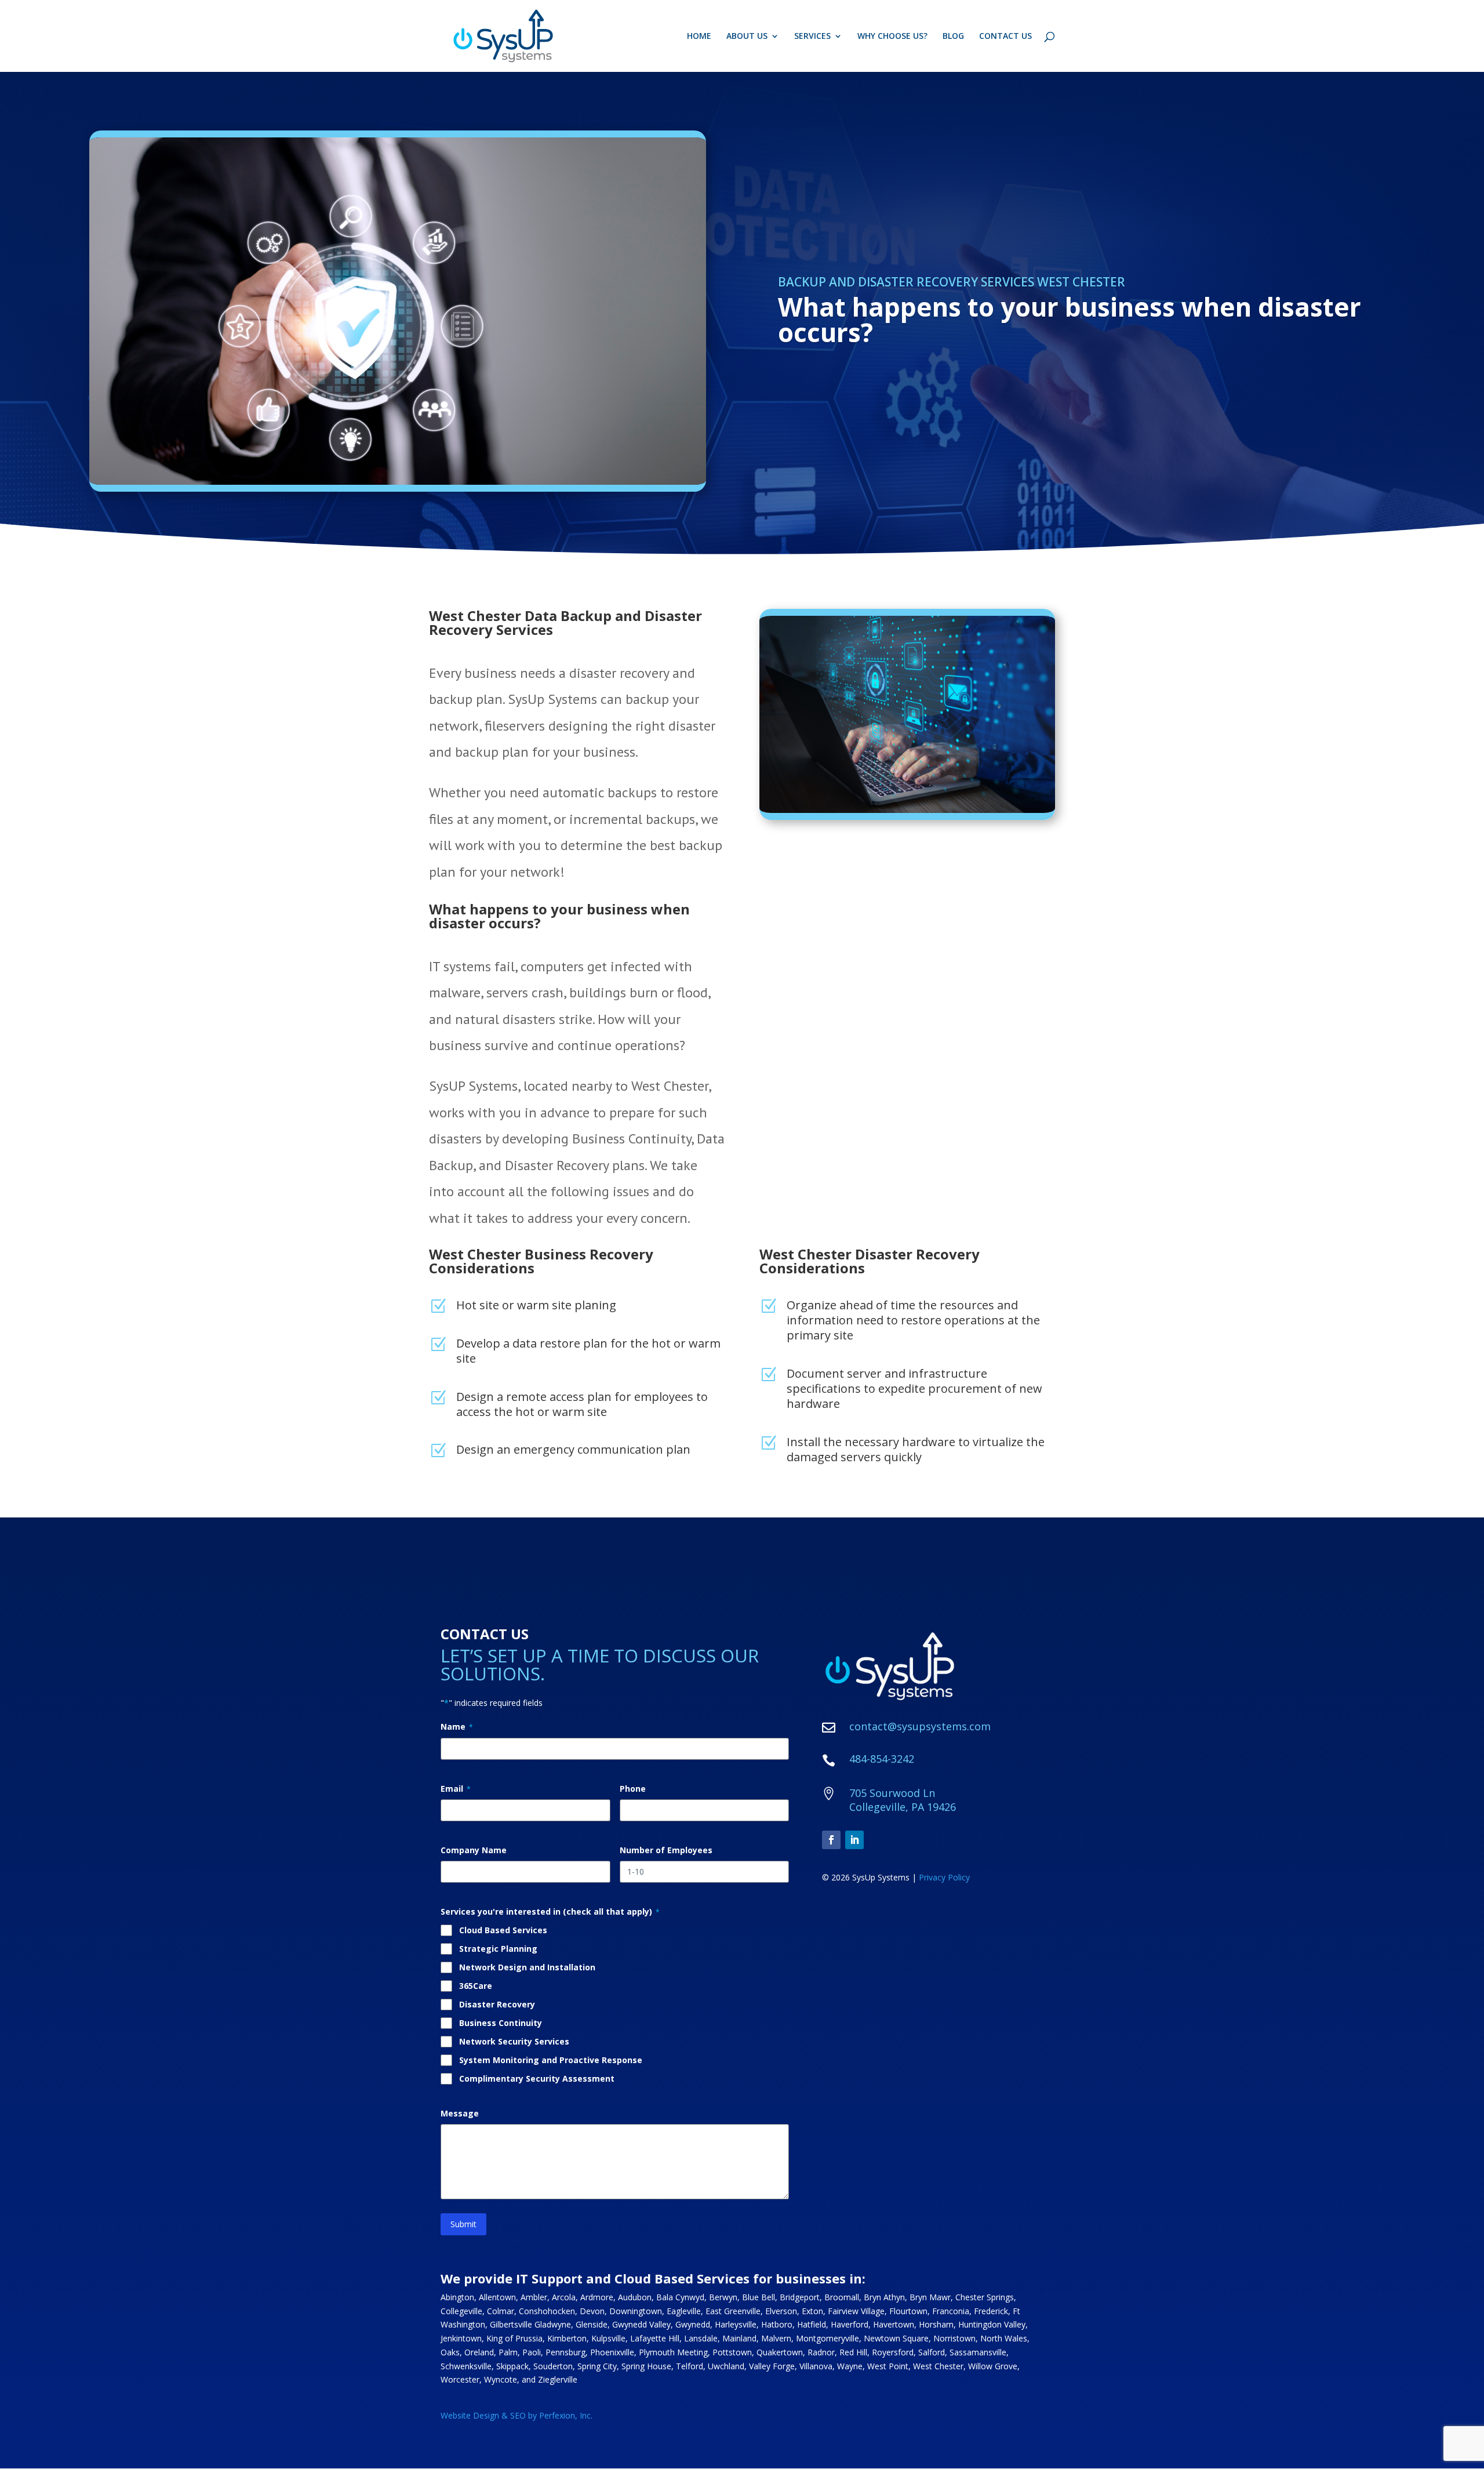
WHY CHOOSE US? (892, 37)
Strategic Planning (498, 1949)
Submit (463, 2224)
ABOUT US (747, 37)
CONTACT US (1005, 37)
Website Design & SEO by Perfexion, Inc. (517, 2415)
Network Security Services (514, 2041)
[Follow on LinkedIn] (854, 1840)
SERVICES (812, 37)
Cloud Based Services (503, 1930)
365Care (476, 1986)
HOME (699, 37)
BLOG (953, 37)
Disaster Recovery (497, 2004)
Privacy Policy (944, 1877)
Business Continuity (501, 2023)
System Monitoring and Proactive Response (551, 2060)
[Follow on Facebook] (831, 1840)
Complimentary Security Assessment (537, 2078)
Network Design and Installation (527, 1967)
